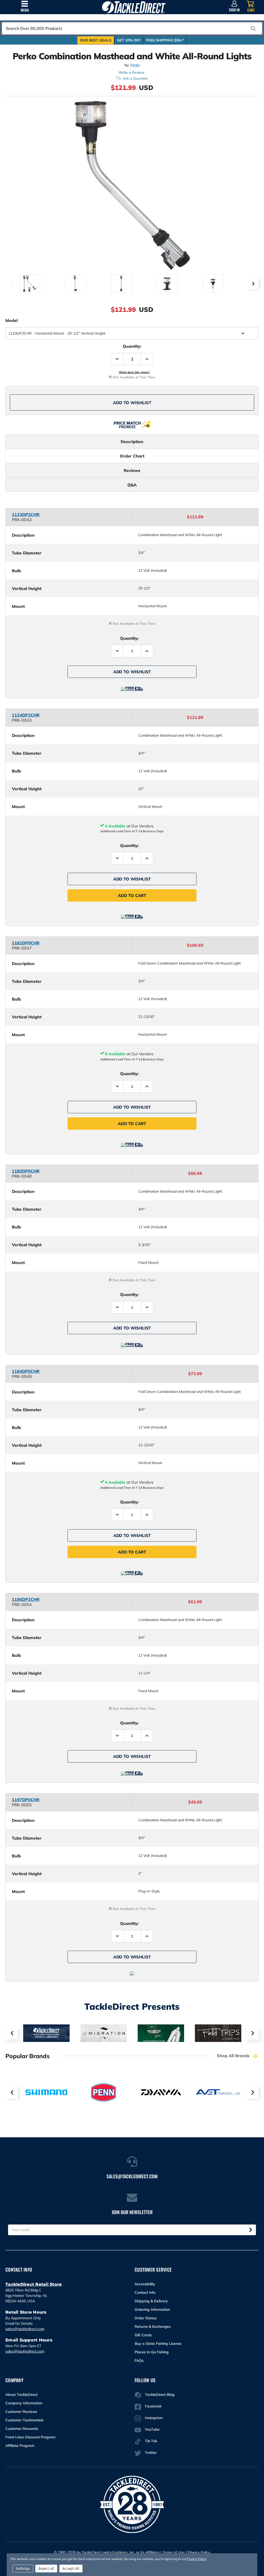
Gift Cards (143, 2335)
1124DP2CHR (26, 715)
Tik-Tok (151, 2441)
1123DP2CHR (26, 514)
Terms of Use (174, 2552)
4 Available (115, 826)
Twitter (151, 2453)
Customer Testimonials (24, 2420)
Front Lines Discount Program (30, 2437)
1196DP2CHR (26, 1599)
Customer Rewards (22, 2429)
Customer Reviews (21, 2412)
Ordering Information (152, 2309)
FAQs (139, 2361)
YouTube (152, 2429)
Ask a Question (135, 78)
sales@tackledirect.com (25, 2329)
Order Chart (132, 456)
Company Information (24, 2403)
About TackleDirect (22, 2395)
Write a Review (131, 72)
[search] (253, 29)
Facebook (153, 2406)
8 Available (115, 1054)
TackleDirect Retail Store (34, 2284)
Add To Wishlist (132, 403)
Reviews (132, 470)
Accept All (71, 2568)
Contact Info (145, 2292)
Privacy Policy (199, 2552)
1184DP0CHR (26, 1371)
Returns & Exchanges (153, 2326)
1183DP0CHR (26, 1171)
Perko (135, 65)
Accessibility (145, 2284)
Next (253, 284)
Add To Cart (132, 895)
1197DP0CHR (26, 1800)
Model (11, 320)
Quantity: (132, 346)
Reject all (46, 2568)
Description (132, 442)
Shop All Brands (234, 2056)
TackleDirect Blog (160, 2395)
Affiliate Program (20, 2446)
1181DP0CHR (26, 943)
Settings (23, 2568)
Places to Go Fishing (152, 2352)
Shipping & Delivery (151, 2301)
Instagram (154, 2418)
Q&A (132, 485)
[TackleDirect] (134, 7)
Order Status (146, 2318)
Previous (11, 284)
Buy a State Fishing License (158, 2344)
